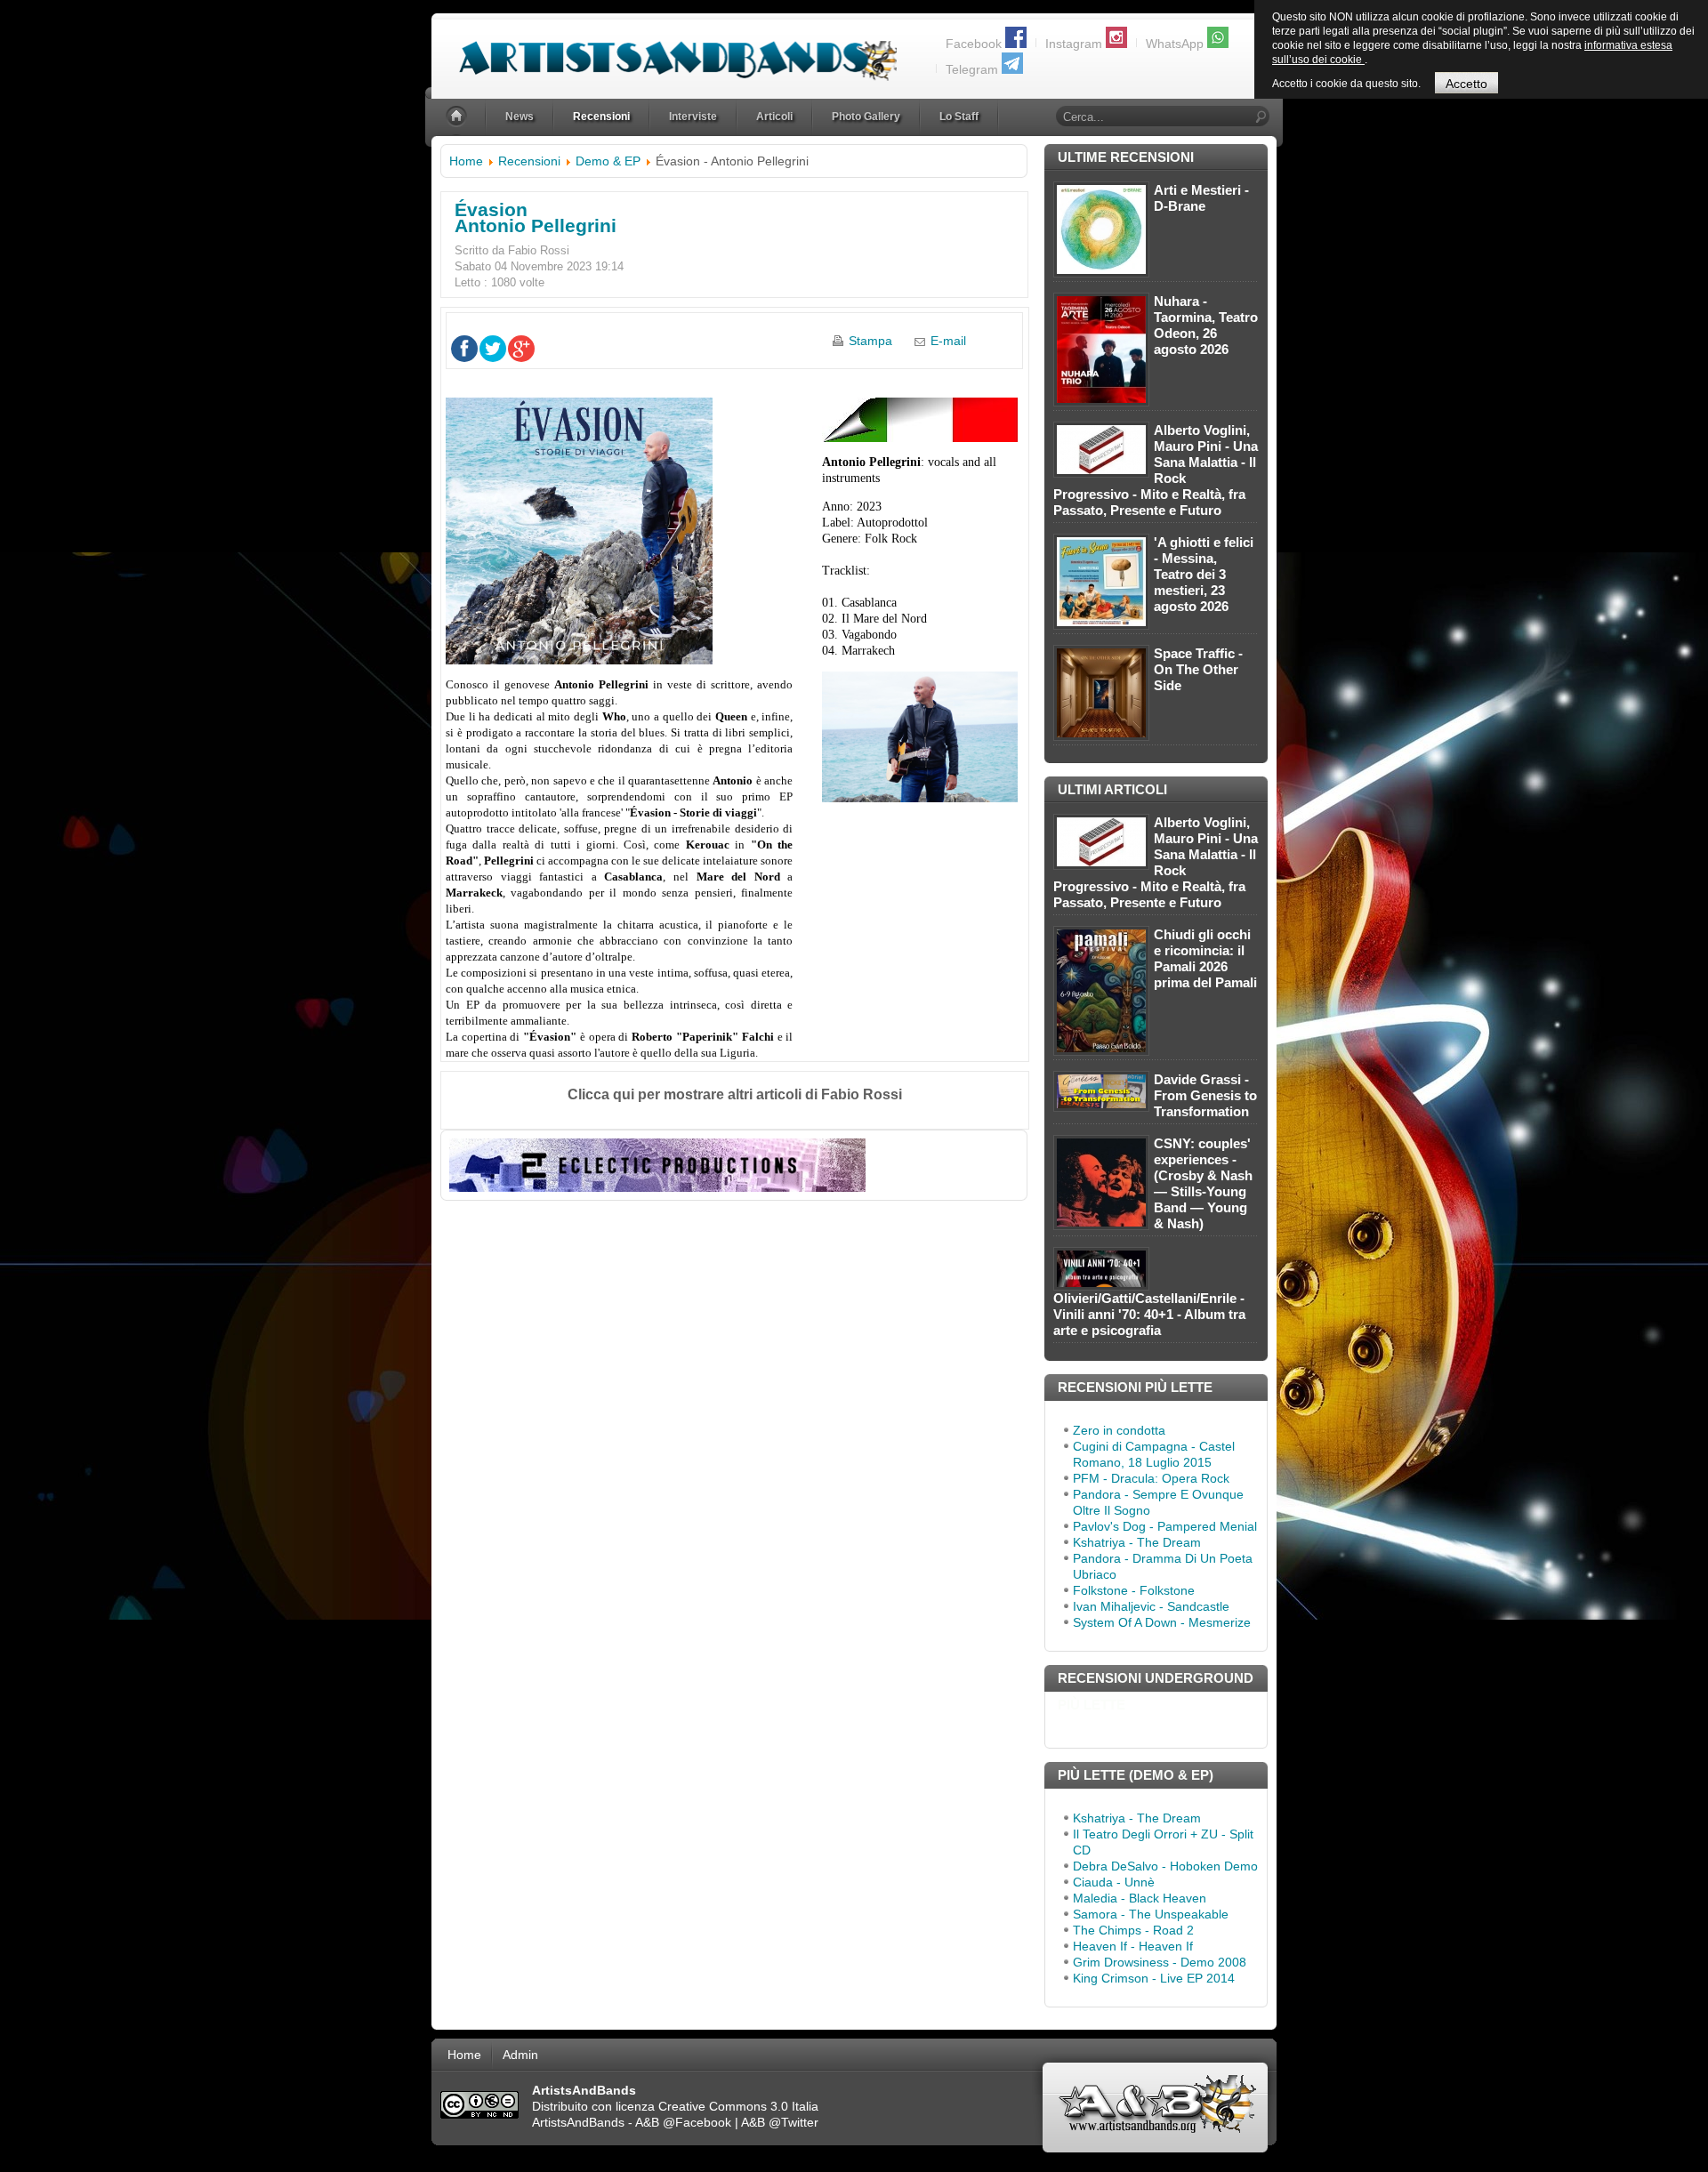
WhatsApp (1175, 44)
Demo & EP (608, 161)
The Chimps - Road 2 (1133, 1930)
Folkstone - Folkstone (1134, 1590)
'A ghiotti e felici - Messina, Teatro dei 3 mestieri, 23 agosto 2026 (1204, 574)
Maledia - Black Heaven (1140, 1898)
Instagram (1074, 44)
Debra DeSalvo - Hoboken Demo (1165, 1866)
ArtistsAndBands (578, 2122)
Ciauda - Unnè (1114, 1882)
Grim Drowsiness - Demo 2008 (1160, 1962)
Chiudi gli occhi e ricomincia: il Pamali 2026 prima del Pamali (1205, 958)
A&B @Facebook (683, 2122)
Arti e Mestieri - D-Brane (1201, 198)
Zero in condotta (1119, 1430)
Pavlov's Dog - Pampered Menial (1165, 1526)
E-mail (948, 341)
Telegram (972, 69)
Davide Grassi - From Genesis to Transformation (1205, 1095)
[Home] (458, 117)
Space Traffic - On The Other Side (1198, 669)
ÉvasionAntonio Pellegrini (536, 217)
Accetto (1466, 84)
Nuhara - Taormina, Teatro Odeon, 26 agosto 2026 (1206, 325)
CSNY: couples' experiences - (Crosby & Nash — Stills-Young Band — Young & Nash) (1203, 1183)
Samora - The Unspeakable (1151, 1914)
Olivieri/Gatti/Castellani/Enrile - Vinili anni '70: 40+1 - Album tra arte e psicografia (1149, 1314)
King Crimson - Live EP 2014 (1154, 1978)
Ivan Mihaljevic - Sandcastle (1151, 1606)
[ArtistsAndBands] (664, 50)
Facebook (974, 44)
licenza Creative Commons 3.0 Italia (717, 2106)
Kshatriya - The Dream (1137, 1542)
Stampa (870, 341)
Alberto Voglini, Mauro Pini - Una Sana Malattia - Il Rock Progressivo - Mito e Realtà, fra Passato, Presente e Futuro (1156, 470)
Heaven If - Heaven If (1133, 1946)
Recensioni (529, 161)
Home (466, 161)
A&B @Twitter (780, 2122)
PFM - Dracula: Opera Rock (1151, 1478)
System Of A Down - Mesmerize (1162, 1622)
